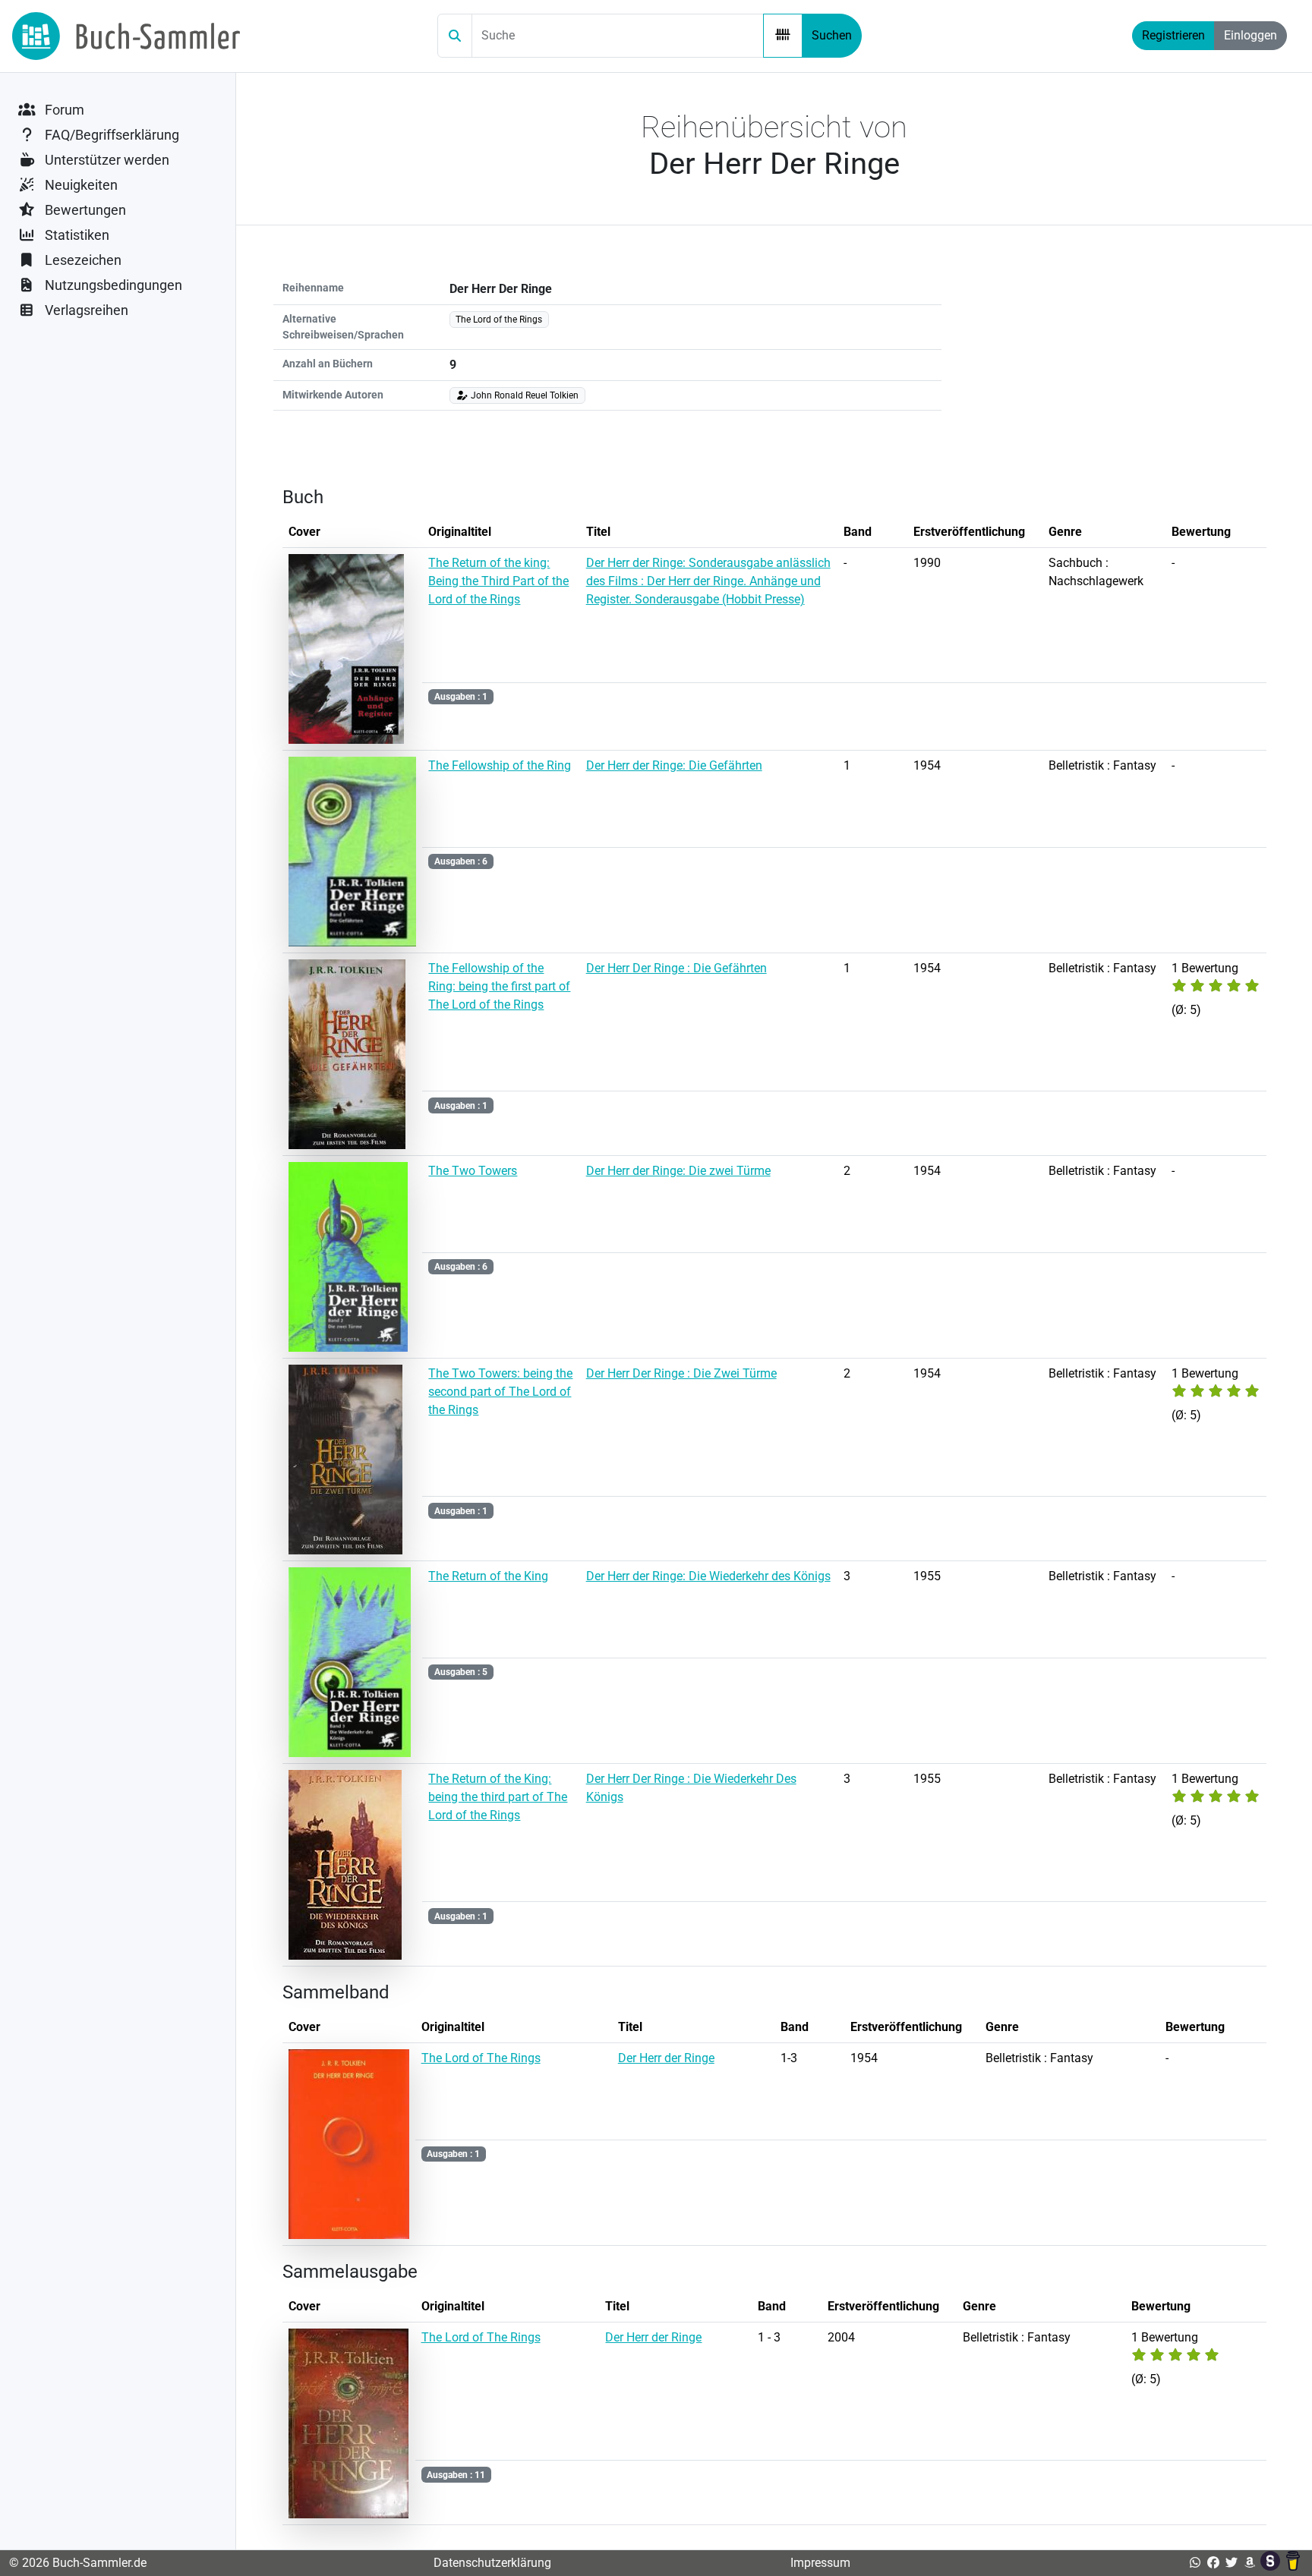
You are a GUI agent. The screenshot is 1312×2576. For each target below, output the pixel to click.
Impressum (820, 2563)
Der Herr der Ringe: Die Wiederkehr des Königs (708, 1576)
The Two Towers (473, 1171)
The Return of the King (488, 1576)
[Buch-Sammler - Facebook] (1213, 2563)
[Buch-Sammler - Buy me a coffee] (1293, 2563)
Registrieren (1173, 35)
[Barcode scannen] (783, 36)
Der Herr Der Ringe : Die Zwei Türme (681, 1373)
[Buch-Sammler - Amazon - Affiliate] (1250, 2563)
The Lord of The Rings (481, 2058)
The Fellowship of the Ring (500, 765)
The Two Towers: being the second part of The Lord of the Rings (500, 1392)
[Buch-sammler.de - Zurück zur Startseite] (126, 36)
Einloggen (1250, 35)
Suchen (832, 35)
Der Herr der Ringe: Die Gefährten (674, 765)
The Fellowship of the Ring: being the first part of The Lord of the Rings (499, 986)
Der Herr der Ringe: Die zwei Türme (678, 1171)
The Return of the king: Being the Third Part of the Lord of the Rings (498, 581)
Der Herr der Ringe (666, 2058)
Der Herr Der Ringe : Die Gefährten (676, 968)
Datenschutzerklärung (492, 2563)
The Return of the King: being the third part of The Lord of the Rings (498, 1797)
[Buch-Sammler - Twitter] (1232, 2563)
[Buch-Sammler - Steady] (1272, 2563)
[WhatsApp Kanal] (1195, 2563)
